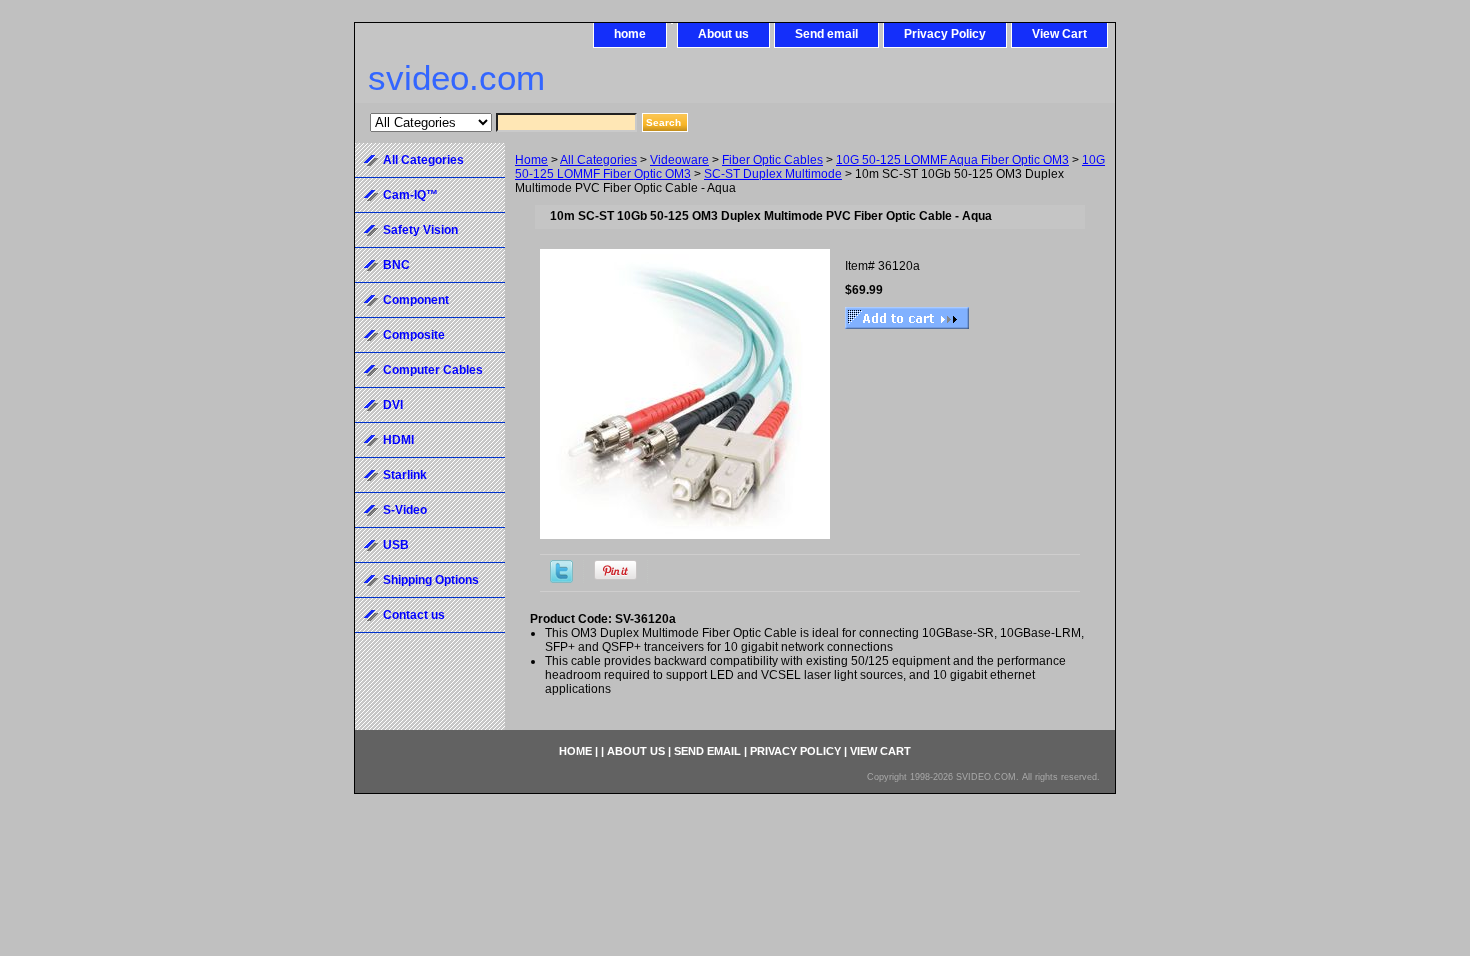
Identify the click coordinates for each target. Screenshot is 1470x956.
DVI (393, 405)
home (630, 34)
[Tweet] (561, 579)
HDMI (398, 440)
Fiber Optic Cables (772, 160)
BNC (396, 265)
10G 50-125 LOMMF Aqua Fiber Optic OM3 (952, 160)
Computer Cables (433, 370)
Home (531, 160)
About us (723, 34)
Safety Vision (420, 230)
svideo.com (456, 77)
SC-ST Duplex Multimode (773, 174)
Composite (414, 335)
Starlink (405, 475)
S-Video (405, 510)
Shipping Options (431, 580)
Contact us (414, 615)
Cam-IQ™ (410, 195)
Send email (826, 34)
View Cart (1059, 34)
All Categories (598, 160)
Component (416, 300)
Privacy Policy (945, 34)
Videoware (679, 160)
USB (396, 545)
